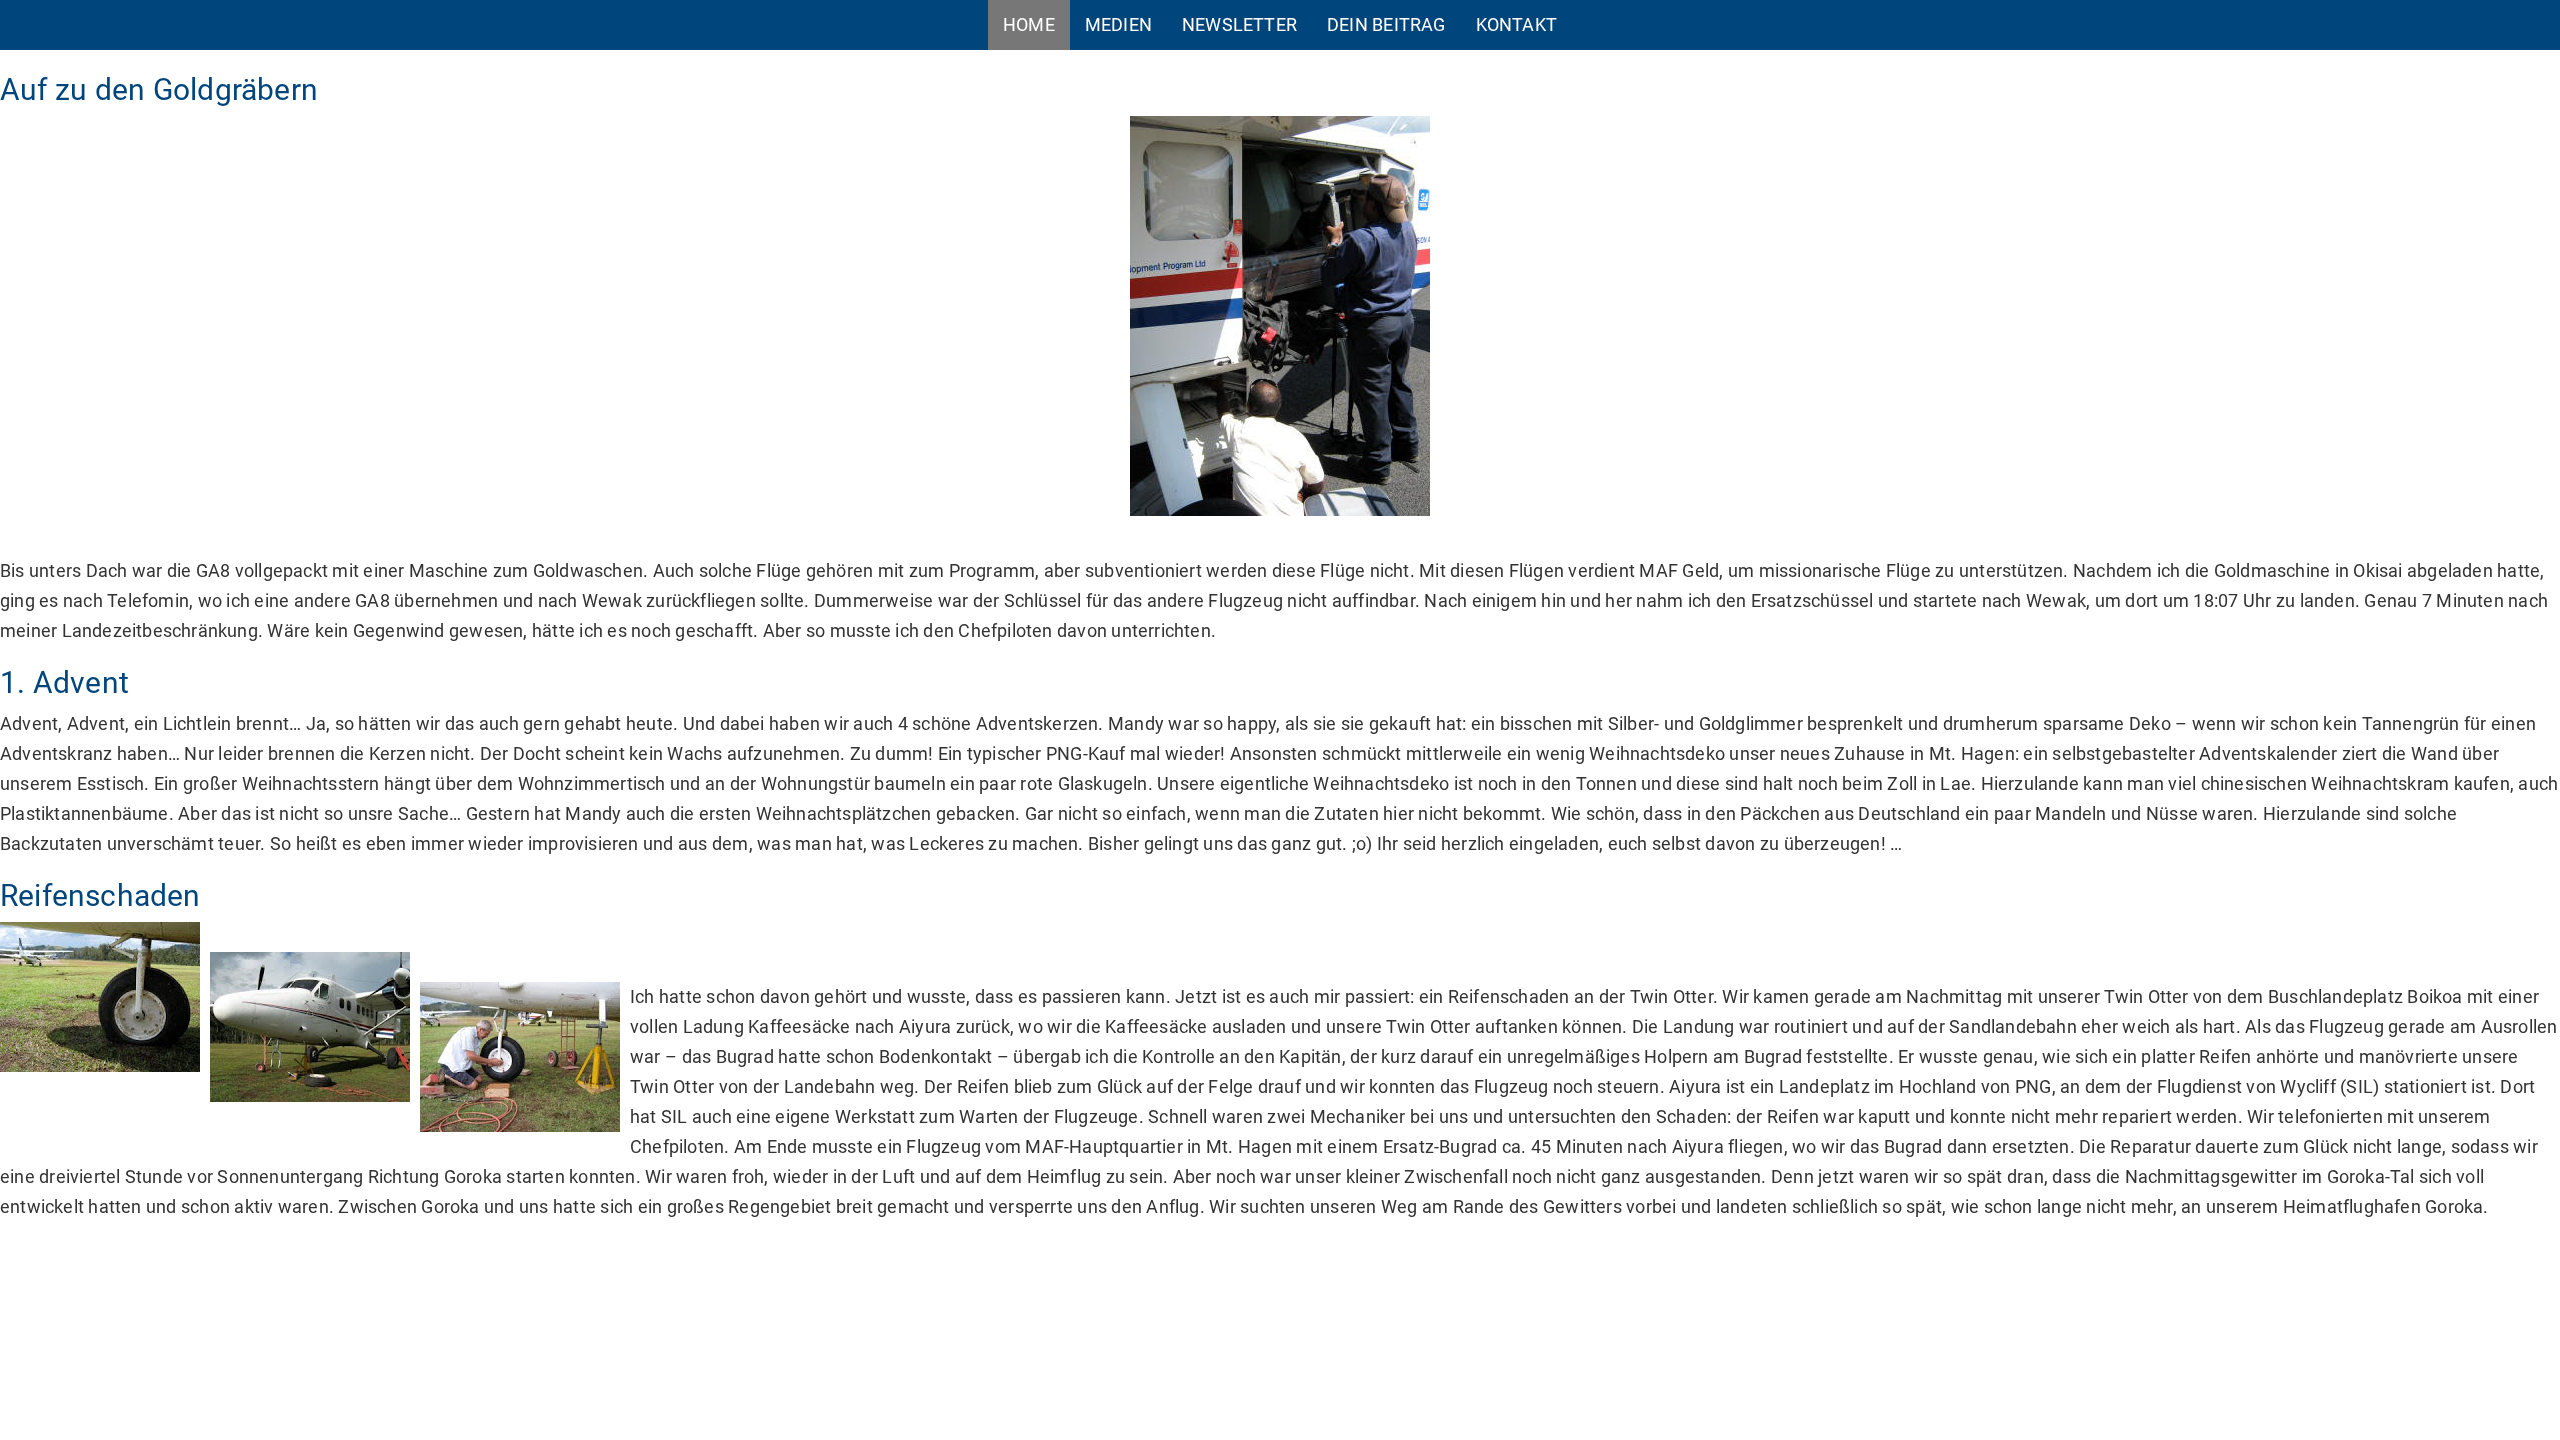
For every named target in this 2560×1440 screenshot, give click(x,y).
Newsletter (1239, 24)
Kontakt (1516, 24)
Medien (1118, 24)
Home (1029, 24)
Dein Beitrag (1386, 24)
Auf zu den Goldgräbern (159, 89)
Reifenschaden (100, 895)
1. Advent (64, 682)
